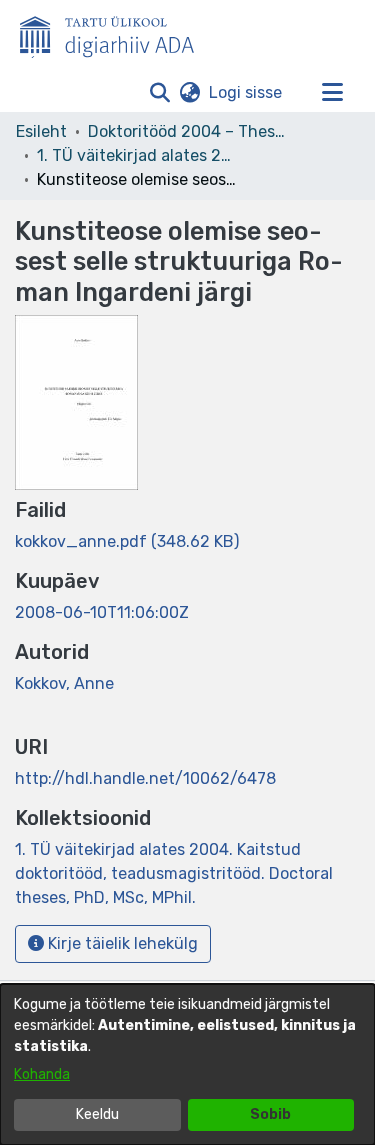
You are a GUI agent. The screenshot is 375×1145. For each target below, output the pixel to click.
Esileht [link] (41, 131)
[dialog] (187, 1064)
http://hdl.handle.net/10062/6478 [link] (145, 778)
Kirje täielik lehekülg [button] (121, 943)
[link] (127, 541)
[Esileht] (115, 33)
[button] (159, 93)
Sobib (270, 1114)
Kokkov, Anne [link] (64, 683)
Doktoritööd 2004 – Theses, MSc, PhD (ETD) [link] (188, 131)
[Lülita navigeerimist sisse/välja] (332, 93)
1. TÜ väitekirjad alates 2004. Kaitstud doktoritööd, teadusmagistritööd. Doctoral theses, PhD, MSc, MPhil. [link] (137, 155)
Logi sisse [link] (246, 92)
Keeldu (97, 1114)
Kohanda (42, 1074)
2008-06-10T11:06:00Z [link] (102, 612)
